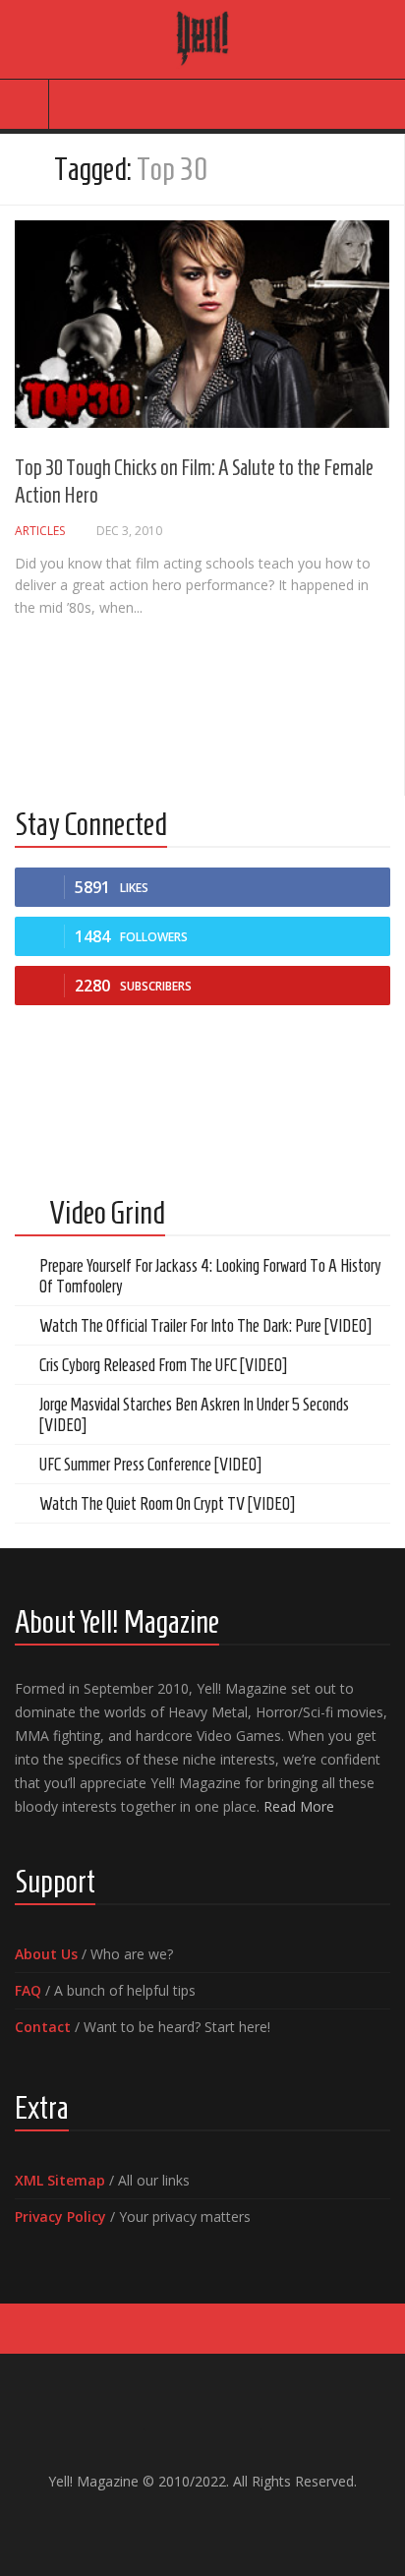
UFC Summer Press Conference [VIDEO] (150, 1465)
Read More (299, 1806)
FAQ (28, 1990)
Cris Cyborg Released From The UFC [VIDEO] (163, 1365)
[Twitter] (218, 2523)
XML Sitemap (60, 2180)
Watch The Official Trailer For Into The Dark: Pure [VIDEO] (205, 1326)
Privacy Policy (60, 2217)
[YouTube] (187, 2523)
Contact (43, 2027)
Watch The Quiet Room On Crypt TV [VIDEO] (167, 1504)
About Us (46, 1954)
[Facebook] (155, 2523)
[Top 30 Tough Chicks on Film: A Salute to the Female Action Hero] (202, 324)
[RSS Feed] (250, 2523)
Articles (40, 531)
